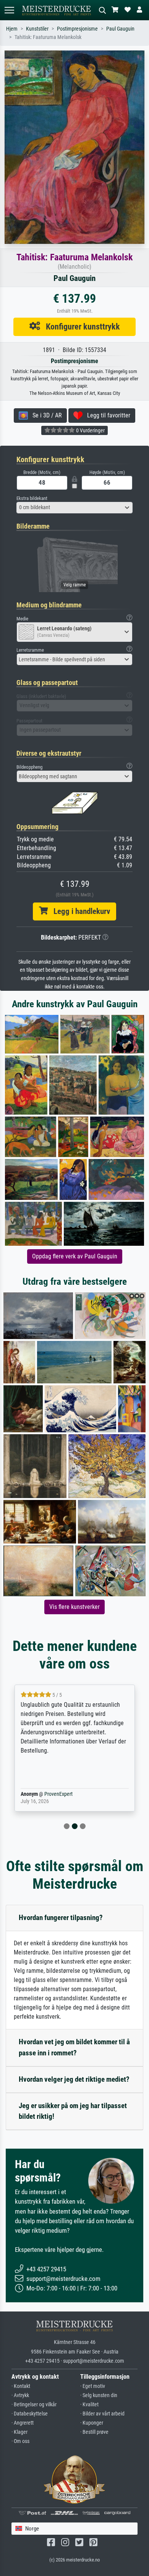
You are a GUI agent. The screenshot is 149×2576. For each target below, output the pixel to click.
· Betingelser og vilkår (34, 2405)
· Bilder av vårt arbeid (102, 2414)
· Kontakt (21, 2386)
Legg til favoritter (106, 415)
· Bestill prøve (94, 2432)
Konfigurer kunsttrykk (80, 326)
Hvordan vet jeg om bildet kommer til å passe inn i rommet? (74, 2047)
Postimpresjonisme (77, 29)
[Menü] (9, 10)
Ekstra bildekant (32, 498)
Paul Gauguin (120, 29)
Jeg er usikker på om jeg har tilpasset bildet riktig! (73, 2111)
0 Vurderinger (90, 430)
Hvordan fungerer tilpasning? (61, 1918)
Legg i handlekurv (79, 911)
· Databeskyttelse (30, 2414)
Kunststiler (37, 29)
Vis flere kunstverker (74, 1607)
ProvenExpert (47, 1794)
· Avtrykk (20, 2395)
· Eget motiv (93, 2386)
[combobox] (74, 508)
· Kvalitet (89, 2405)
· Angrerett (23, 2423)
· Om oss (20, 2441)
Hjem (12, 29)
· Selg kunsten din (99, 2395)
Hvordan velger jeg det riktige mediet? (74, 2079)
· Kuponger (92, 2423)
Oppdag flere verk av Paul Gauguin (75, 1256)
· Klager (19, 2432)
